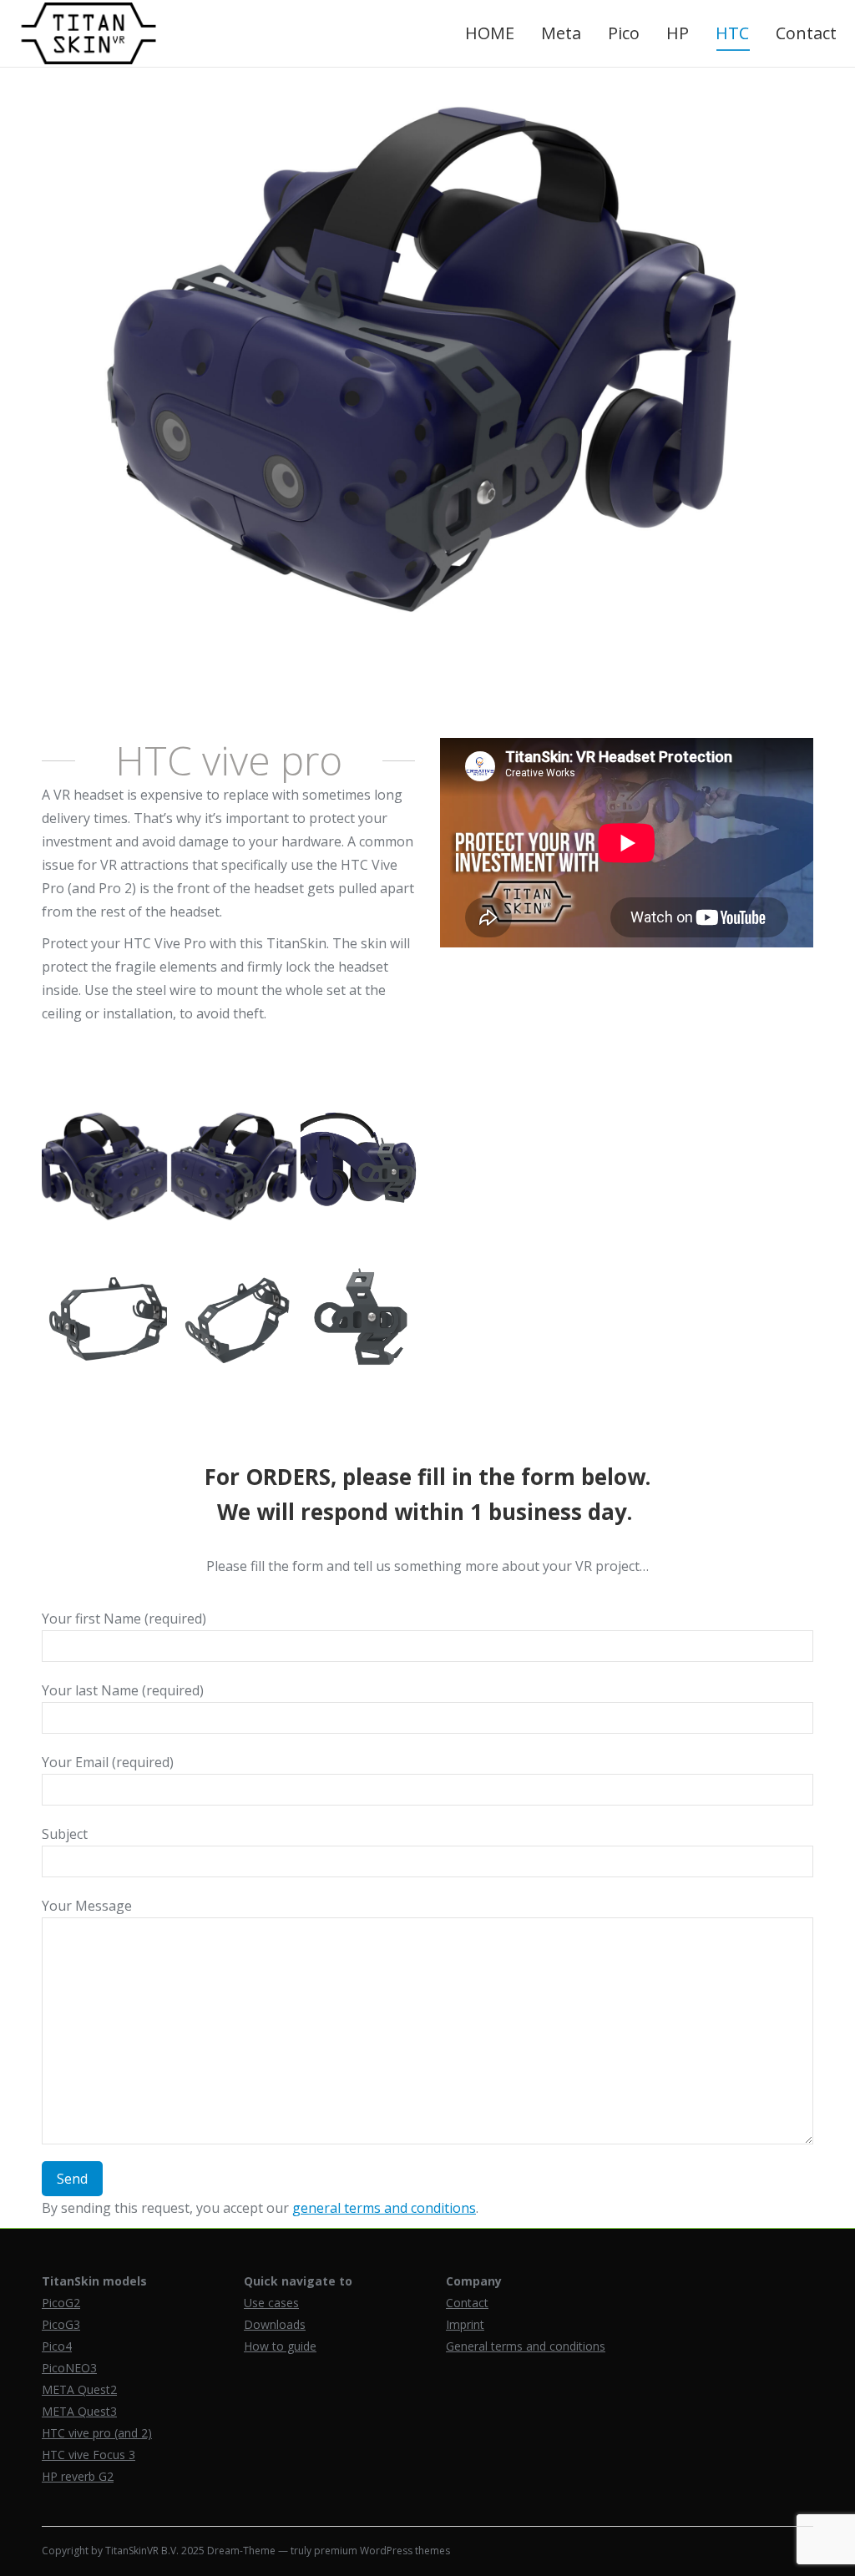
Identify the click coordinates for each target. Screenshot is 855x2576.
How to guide (280, 2346)
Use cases (271, 2303)
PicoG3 (61, 2324)
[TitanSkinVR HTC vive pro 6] (363, 1167)
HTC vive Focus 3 (89, 2455)
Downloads (275, 2324)
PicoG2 (61, 2303)
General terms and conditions (526, 2346)
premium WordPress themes (382, 2551)
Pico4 (57, 2346)
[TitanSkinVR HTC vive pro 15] (104, 1321)
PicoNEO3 (69, 2368)
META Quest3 (79, 2411)
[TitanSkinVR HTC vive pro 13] (363, 1321)
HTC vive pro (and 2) (97, 2433)
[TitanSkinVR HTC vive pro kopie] (104, 1167)
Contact (467, 2303)
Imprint (465, 2324)
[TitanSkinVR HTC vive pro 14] (234, 1321)
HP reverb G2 (78, 2476)
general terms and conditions (384, 2208)
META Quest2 (79, 2389)
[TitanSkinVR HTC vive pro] (234, 1167)
